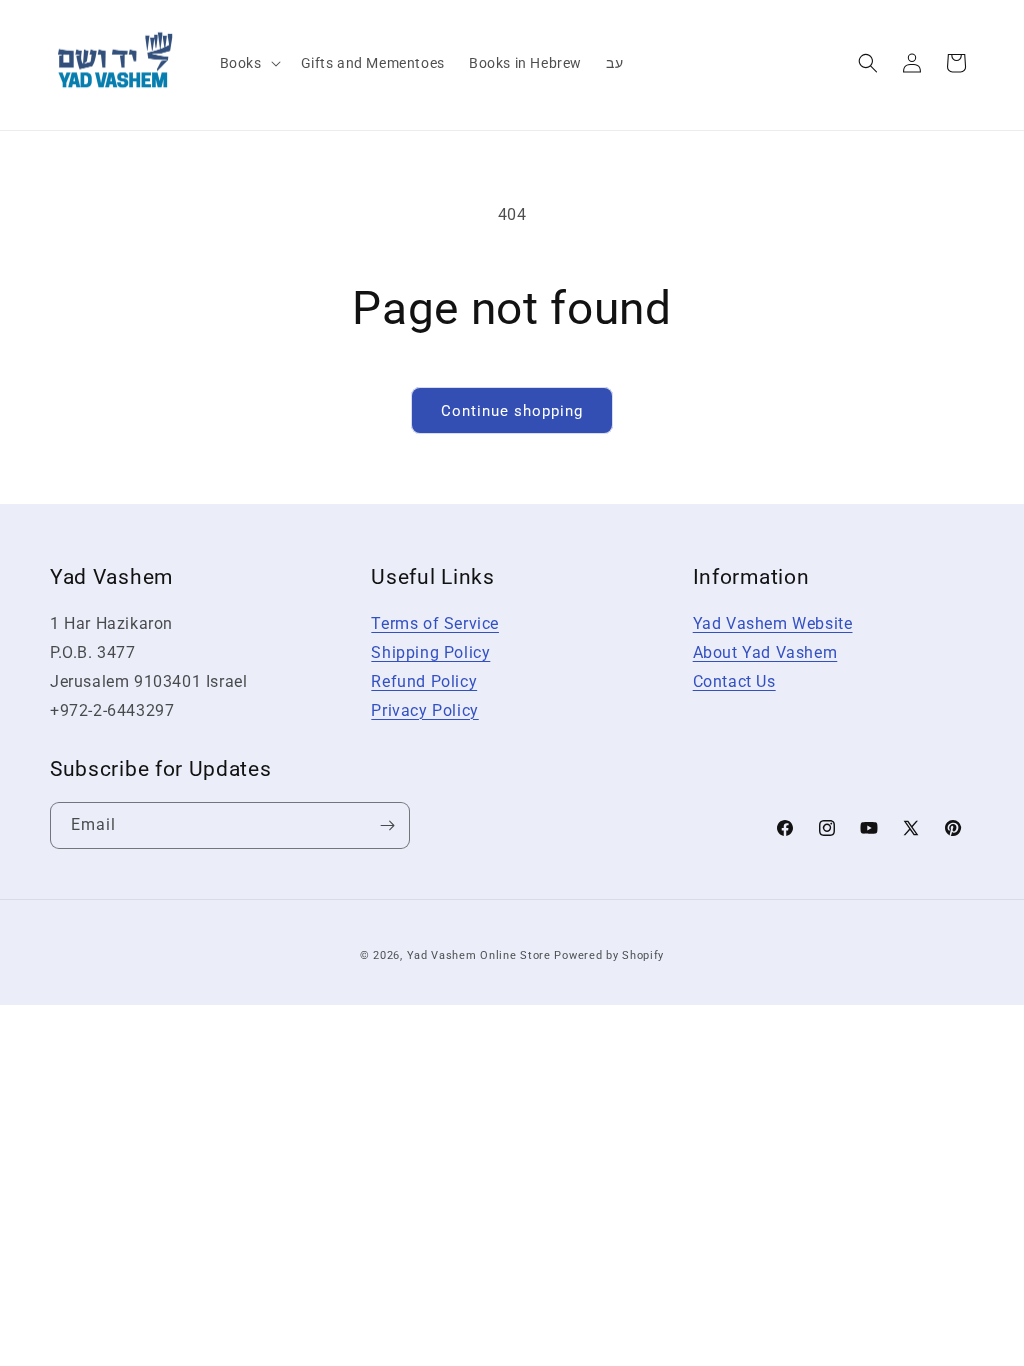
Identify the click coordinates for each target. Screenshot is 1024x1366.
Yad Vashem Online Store (479, 955)
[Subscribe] (387, 825)
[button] (248, 63)
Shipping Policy (430, 652)
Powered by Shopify (609, 955)
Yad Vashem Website (773, 623)
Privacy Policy (424, 710)
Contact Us (734, 681)
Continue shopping (512, 411)
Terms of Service (435, 623)
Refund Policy (424, 681)
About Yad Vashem (765, 652)
